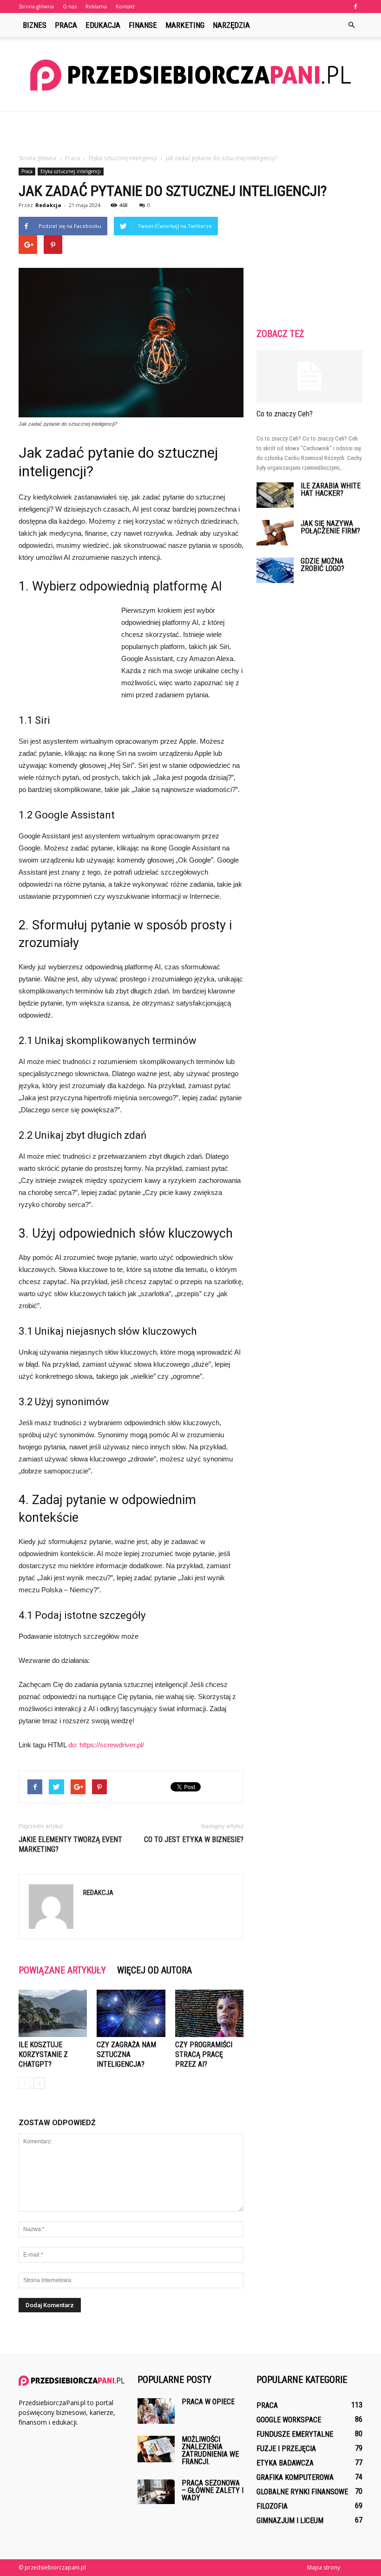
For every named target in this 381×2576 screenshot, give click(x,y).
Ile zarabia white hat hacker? (331, 490)
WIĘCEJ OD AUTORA (154, 1970)
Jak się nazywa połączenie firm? (330, 527)
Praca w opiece (208, 2402)
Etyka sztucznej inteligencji (71, 171)
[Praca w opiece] (156, 2411)
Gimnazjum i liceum (290, 2521)
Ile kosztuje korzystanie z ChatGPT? (43, 2054)
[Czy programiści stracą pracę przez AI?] (209, 2013)
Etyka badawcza (285, 2463)
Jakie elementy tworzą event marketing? (70, 1844)
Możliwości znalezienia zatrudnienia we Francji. (210, 2450)
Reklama (96, 6)
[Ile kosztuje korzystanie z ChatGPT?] (53, 2013)
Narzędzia (231, 25)
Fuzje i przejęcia (286, 2449)
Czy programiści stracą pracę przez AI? (204, 2054)
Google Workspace (289, 2420)
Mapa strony (324, 2567)
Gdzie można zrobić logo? (322, 565)
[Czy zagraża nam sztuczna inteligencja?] (131, 2013)
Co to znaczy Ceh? (285, 414)
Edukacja (103, 25)
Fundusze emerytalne (295, 2434)
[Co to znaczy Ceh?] (309, 376)
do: (74, 1745)
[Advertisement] (190, 132)
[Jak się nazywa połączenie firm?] (275, 533)
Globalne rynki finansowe (302, 2492)
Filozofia (272, 2506)
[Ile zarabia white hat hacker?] (275, 495)
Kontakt (125, 6)
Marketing (185, 25)
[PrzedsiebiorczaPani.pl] (190, 75)
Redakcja (48, 205)
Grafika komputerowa (295, 2477)
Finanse (143, 25)
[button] (351, 25)
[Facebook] (355, 6)
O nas (70, 6)
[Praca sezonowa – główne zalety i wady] (156, 2492)
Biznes (35, 25)
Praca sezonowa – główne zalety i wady (213, 2490)
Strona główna (36, 6)
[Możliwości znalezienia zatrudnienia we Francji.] (156, 2449)
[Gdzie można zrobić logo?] (275, 570)
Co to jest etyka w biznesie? (194, 1840)
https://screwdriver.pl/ (112, 1745)
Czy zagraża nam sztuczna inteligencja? (126, 2054)
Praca (66, 25)
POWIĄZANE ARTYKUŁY (62, 1970)
